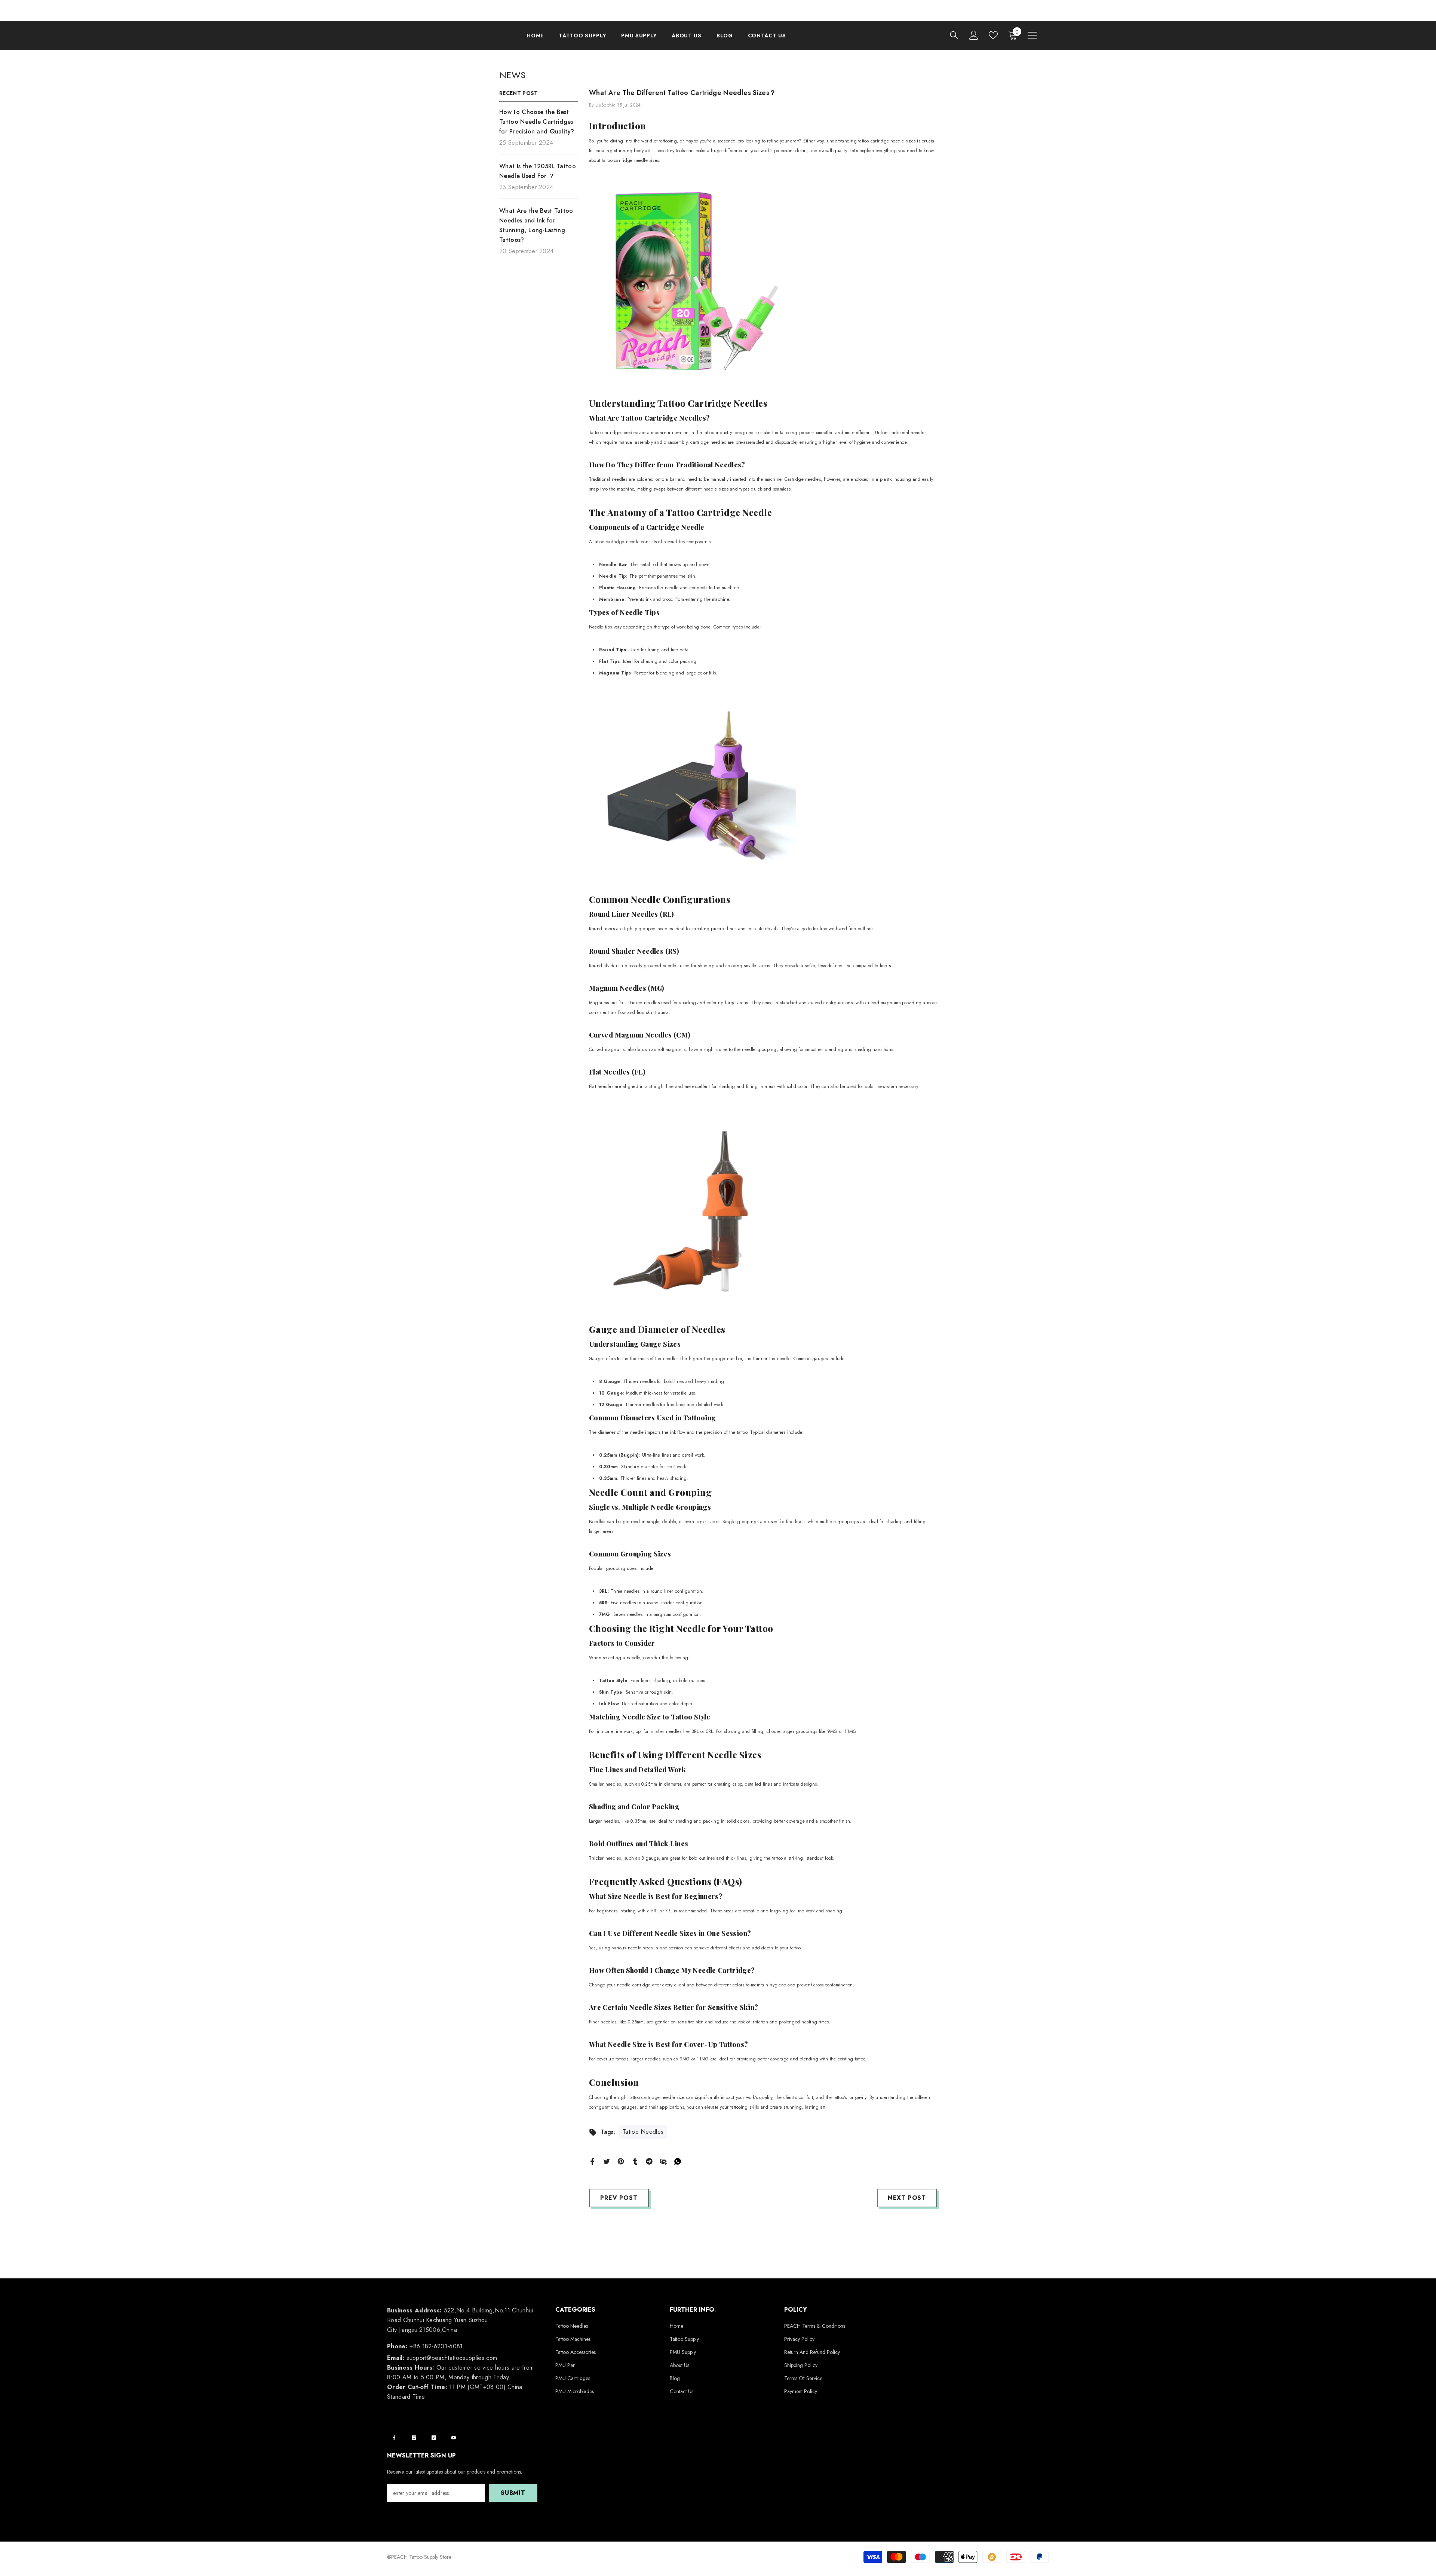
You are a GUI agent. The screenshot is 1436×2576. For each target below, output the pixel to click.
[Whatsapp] (678, 2161)
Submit (513, 2493)
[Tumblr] (635, 2161)
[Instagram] (414, 2438)
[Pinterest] (621, 2161)
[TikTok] (434, 2438)
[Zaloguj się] (974, 35)
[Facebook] (592, 2161)
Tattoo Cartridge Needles (713, 403)
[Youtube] (454, 2438)
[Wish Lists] (993, 35)
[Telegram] (649, 2161)
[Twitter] (607, 2161)
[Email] (663, 2161)
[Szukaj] (954, 35)
